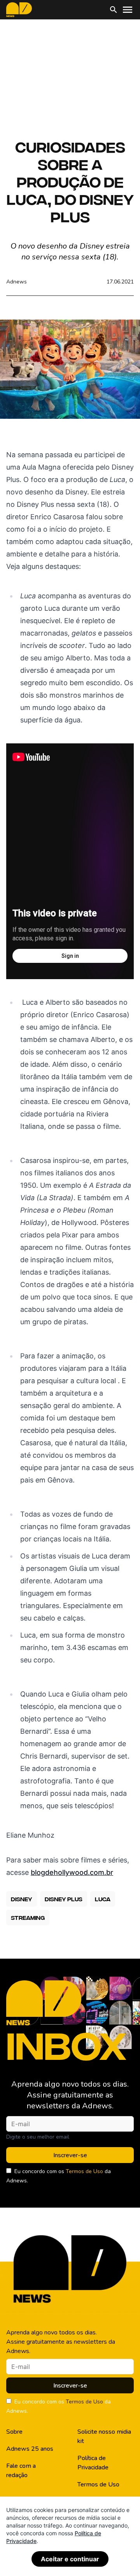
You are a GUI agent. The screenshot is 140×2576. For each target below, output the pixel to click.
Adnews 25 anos (30, 2449)
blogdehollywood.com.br (72, 1872)
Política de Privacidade (93, 2463)
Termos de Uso (84, 2171)
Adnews (17, 282)
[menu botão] (128, 10)
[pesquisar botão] (114, 10)
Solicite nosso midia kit (104, 2436)
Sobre (14, 2432)
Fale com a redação (21, 2471)
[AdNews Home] (19, 10)
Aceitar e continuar (70, 2559)
